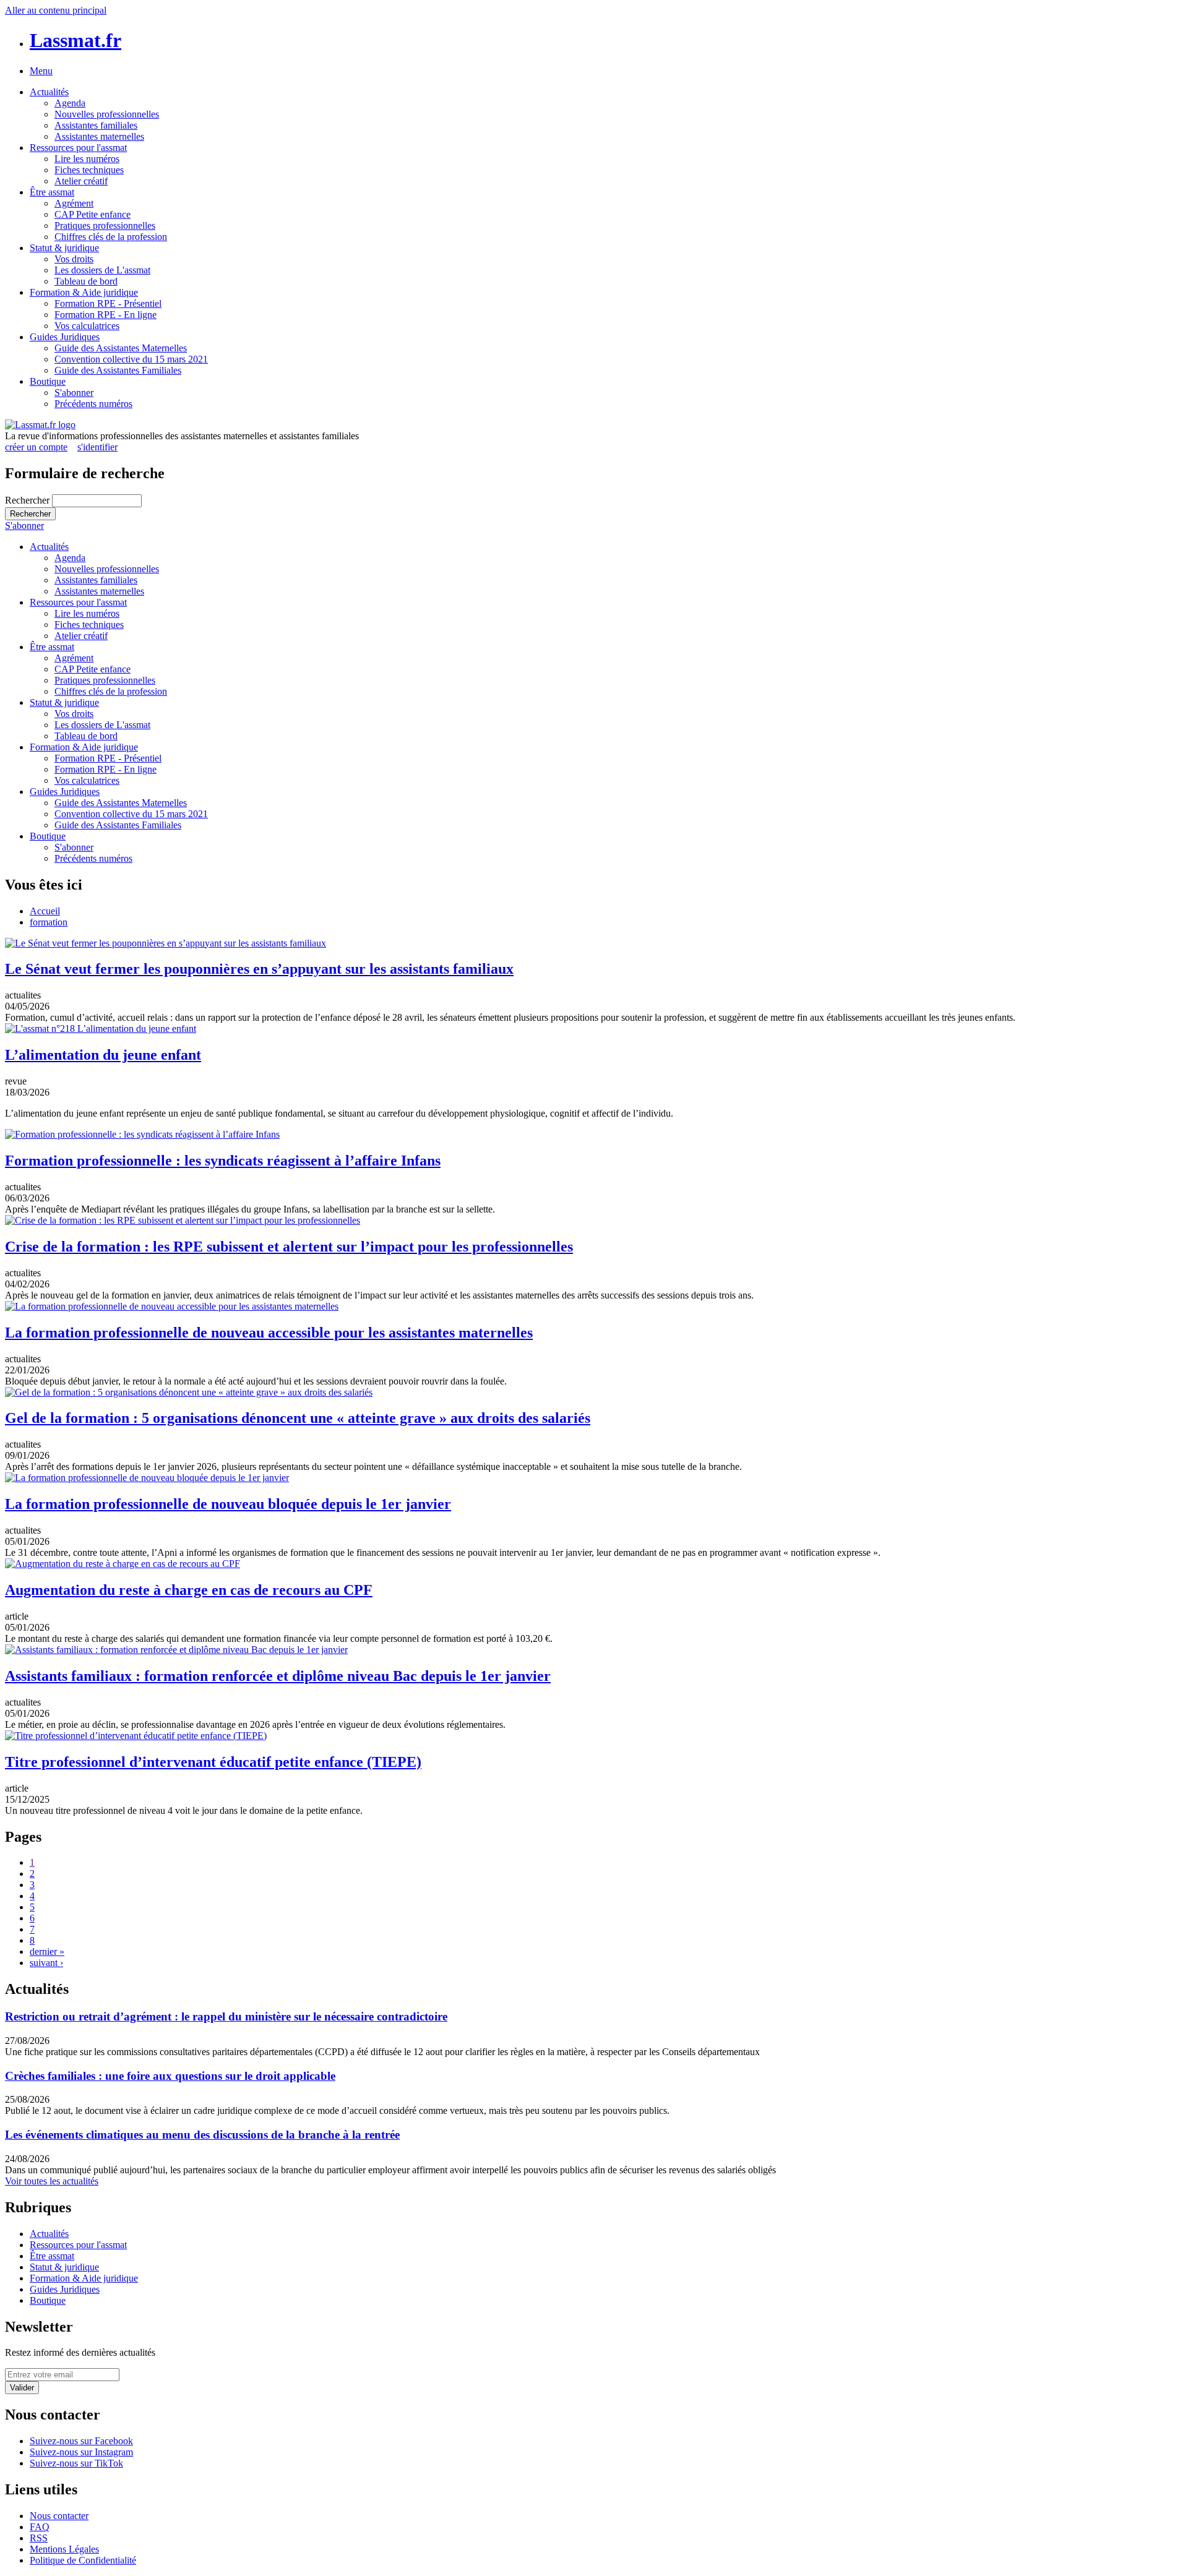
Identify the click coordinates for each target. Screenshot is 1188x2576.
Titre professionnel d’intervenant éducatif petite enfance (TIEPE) (213, 1762)
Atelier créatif (81, 181)
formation (49, 922)
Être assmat (52, 192)
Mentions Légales (64, 2549)
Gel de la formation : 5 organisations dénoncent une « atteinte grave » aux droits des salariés (298, 1418)
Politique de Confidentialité (83, 2560)
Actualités (49, 92)
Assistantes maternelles (99, 136)
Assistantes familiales (96, 125)
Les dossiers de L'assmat (102, 270)
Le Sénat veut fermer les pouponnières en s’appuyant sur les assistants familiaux (259, 969)
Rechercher (28, 500)
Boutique (48, 381)
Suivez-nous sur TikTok (76, 2463)
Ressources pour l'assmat (78, 148)
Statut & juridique (64, 248)
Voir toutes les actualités (52, 2181)
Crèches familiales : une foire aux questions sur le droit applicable (170, 2076)
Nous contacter (59, 2516)
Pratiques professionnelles (105, 225)
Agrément (74, 203)
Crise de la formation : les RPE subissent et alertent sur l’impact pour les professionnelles (289, 1247)
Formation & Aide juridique (84, 292)
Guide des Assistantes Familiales (118, 370)
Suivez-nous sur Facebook (81, 2441)
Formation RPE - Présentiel (108, 303)
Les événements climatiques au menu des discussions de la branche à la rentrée (202, 2135)
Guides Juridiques (65, 337)
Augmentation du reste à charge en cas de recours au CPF (189, 1590)
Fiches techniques (89, 170)
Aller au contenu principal (56, 10)
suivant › (46, 1963)
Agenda (70, 103)
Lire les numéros (87, 159)
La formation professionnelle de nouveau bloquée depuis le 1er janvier (228, 1504)
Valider (22, 2388)
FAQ (40, 2527)
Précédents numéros (93, 404)
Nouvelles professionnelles (107, 114)
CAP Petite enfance (93, 214)
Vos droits (74, 259)
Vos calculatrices (87, 326)
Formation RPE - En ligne (105, 315)
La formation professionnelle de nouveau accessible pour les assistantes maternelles (269, 1333)
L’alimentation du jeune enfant (103, 1055)
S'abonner (74, 393)
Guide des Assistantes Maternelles (121, 348)
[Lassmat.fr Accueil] (40, 425)
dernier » (47, 1951)
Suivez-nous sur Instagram (81, 2452)
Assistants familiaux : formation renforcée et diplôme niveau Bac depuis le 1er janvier (278, 1676)
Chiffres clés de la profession (111, 237)
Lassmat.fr (75, 40)
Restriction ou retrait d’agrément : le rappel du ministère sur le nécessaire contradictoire (226, 2016)
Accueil (45, 911)
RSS (39, 2538)
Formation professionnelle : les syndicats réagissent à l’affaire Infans (223, 1161)
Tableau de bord (86, 281)
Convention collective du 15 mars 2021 (131, 359)
